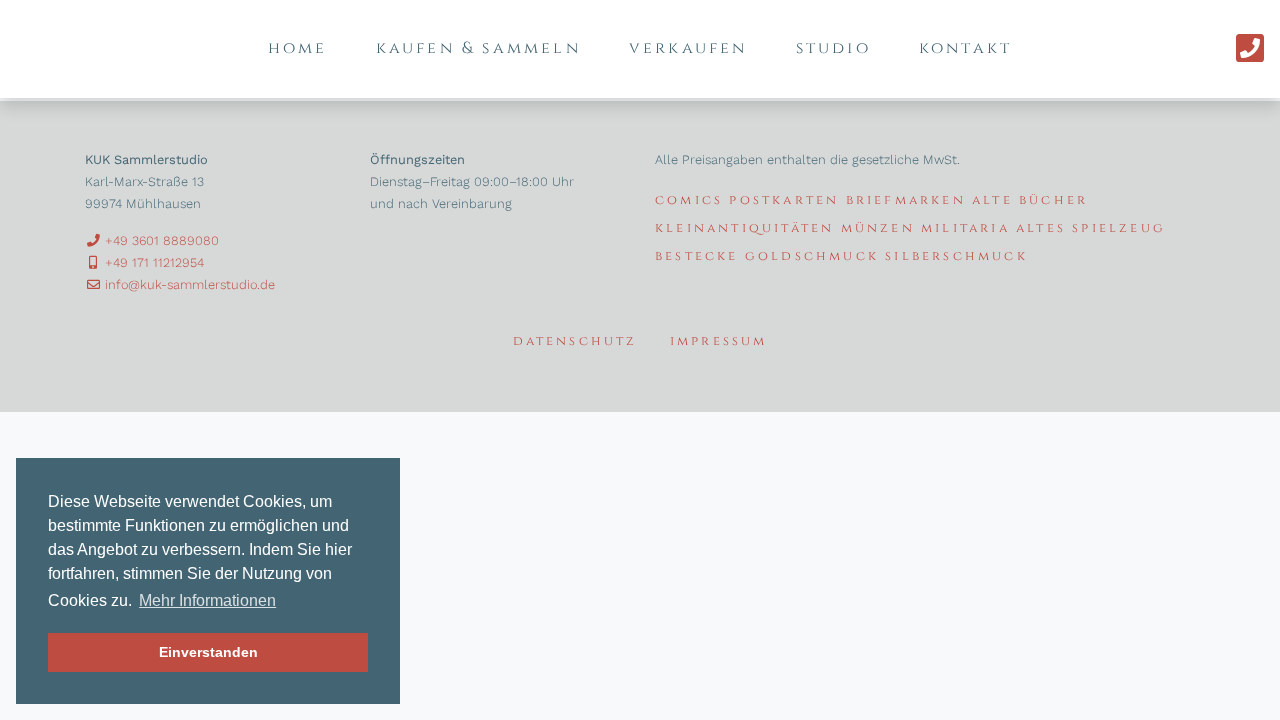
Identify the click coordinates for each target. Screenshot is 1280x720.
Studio (833, 48)
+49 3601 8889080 (160, 240)
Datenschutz (575, 341)
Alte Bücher (1030, 200)
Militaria (965, 228)
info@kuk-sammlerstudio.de (188, 284)
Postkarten (784, 200)
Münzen (878, 228)
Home (298, 48)
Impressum (719, 341)
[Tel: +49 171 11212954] (1250, 49)
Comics (689, 200)
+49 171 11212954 (152, 262)
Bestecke (697, 256)
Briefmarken (906, 200)
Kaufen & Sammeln (478, 48)
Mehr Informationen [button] (207, 600)
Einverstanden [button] (208, 652)
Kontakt (965, 48)
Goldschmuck (812, 256)
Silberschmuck (956, 256)
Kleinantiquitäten (744, 228)
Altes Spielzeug (1091, 228)
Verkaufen (688, 48)
